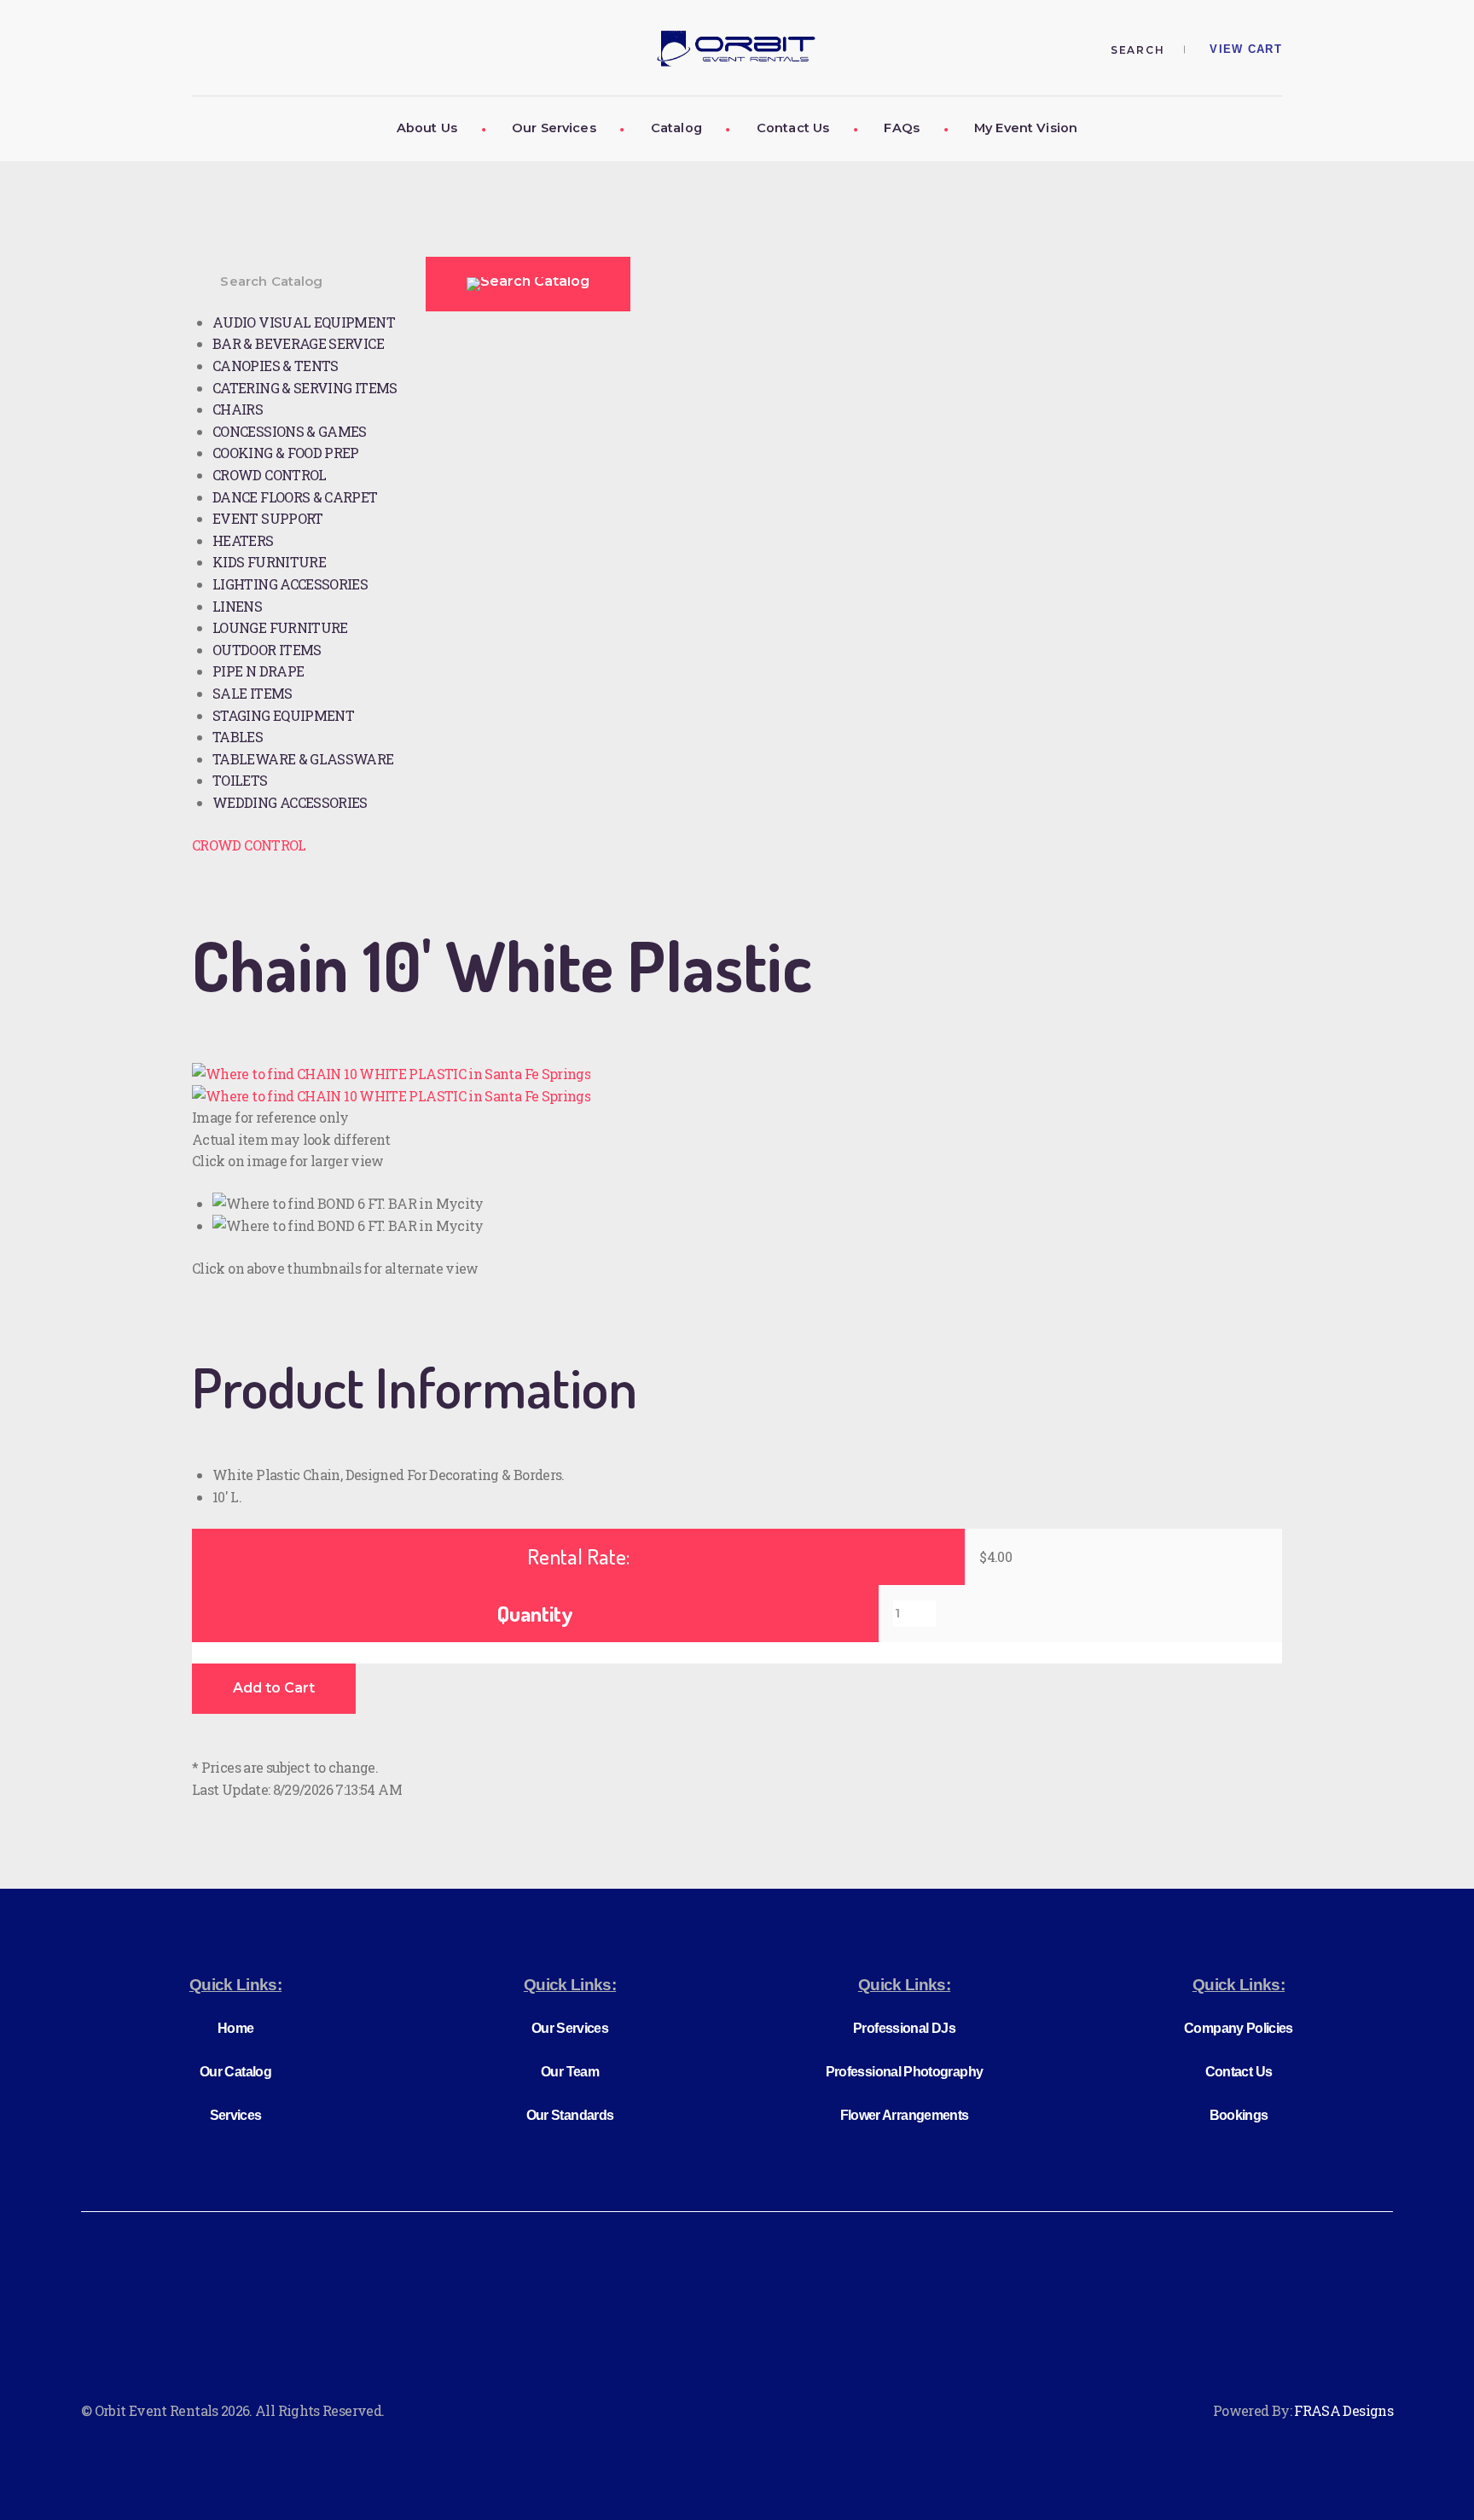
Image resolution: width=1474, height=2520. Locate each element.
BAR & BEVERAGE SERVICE (298, 343)
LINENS (237, 606)
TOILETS (240, 780)
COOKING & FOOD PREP (286, 453)
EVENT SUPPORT (268, 518)
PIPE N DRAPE (258, 671)
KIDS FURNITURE (269, 562)
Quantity (535, 1613)
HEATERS (243, 540)
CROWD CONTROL (270, 475)
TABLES (238, 737)
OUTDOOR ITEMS (267, 650)
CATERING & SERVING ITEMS (305, 388)
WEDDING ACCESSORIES (290, 802)
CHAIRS (238, 409)
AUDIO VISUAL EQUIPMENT (304, 322)
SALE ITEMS (252, 693)
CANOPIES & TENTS (276, 366)
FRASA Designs (1343, 2410)
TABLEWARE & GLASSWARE (303, 759)
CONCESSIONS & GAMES (290, 431)
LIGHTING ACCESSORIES (290, 584)
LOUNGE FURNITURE (280, 627)
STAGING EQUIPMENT (283, 715)
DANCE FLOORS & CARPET (295, 497)
